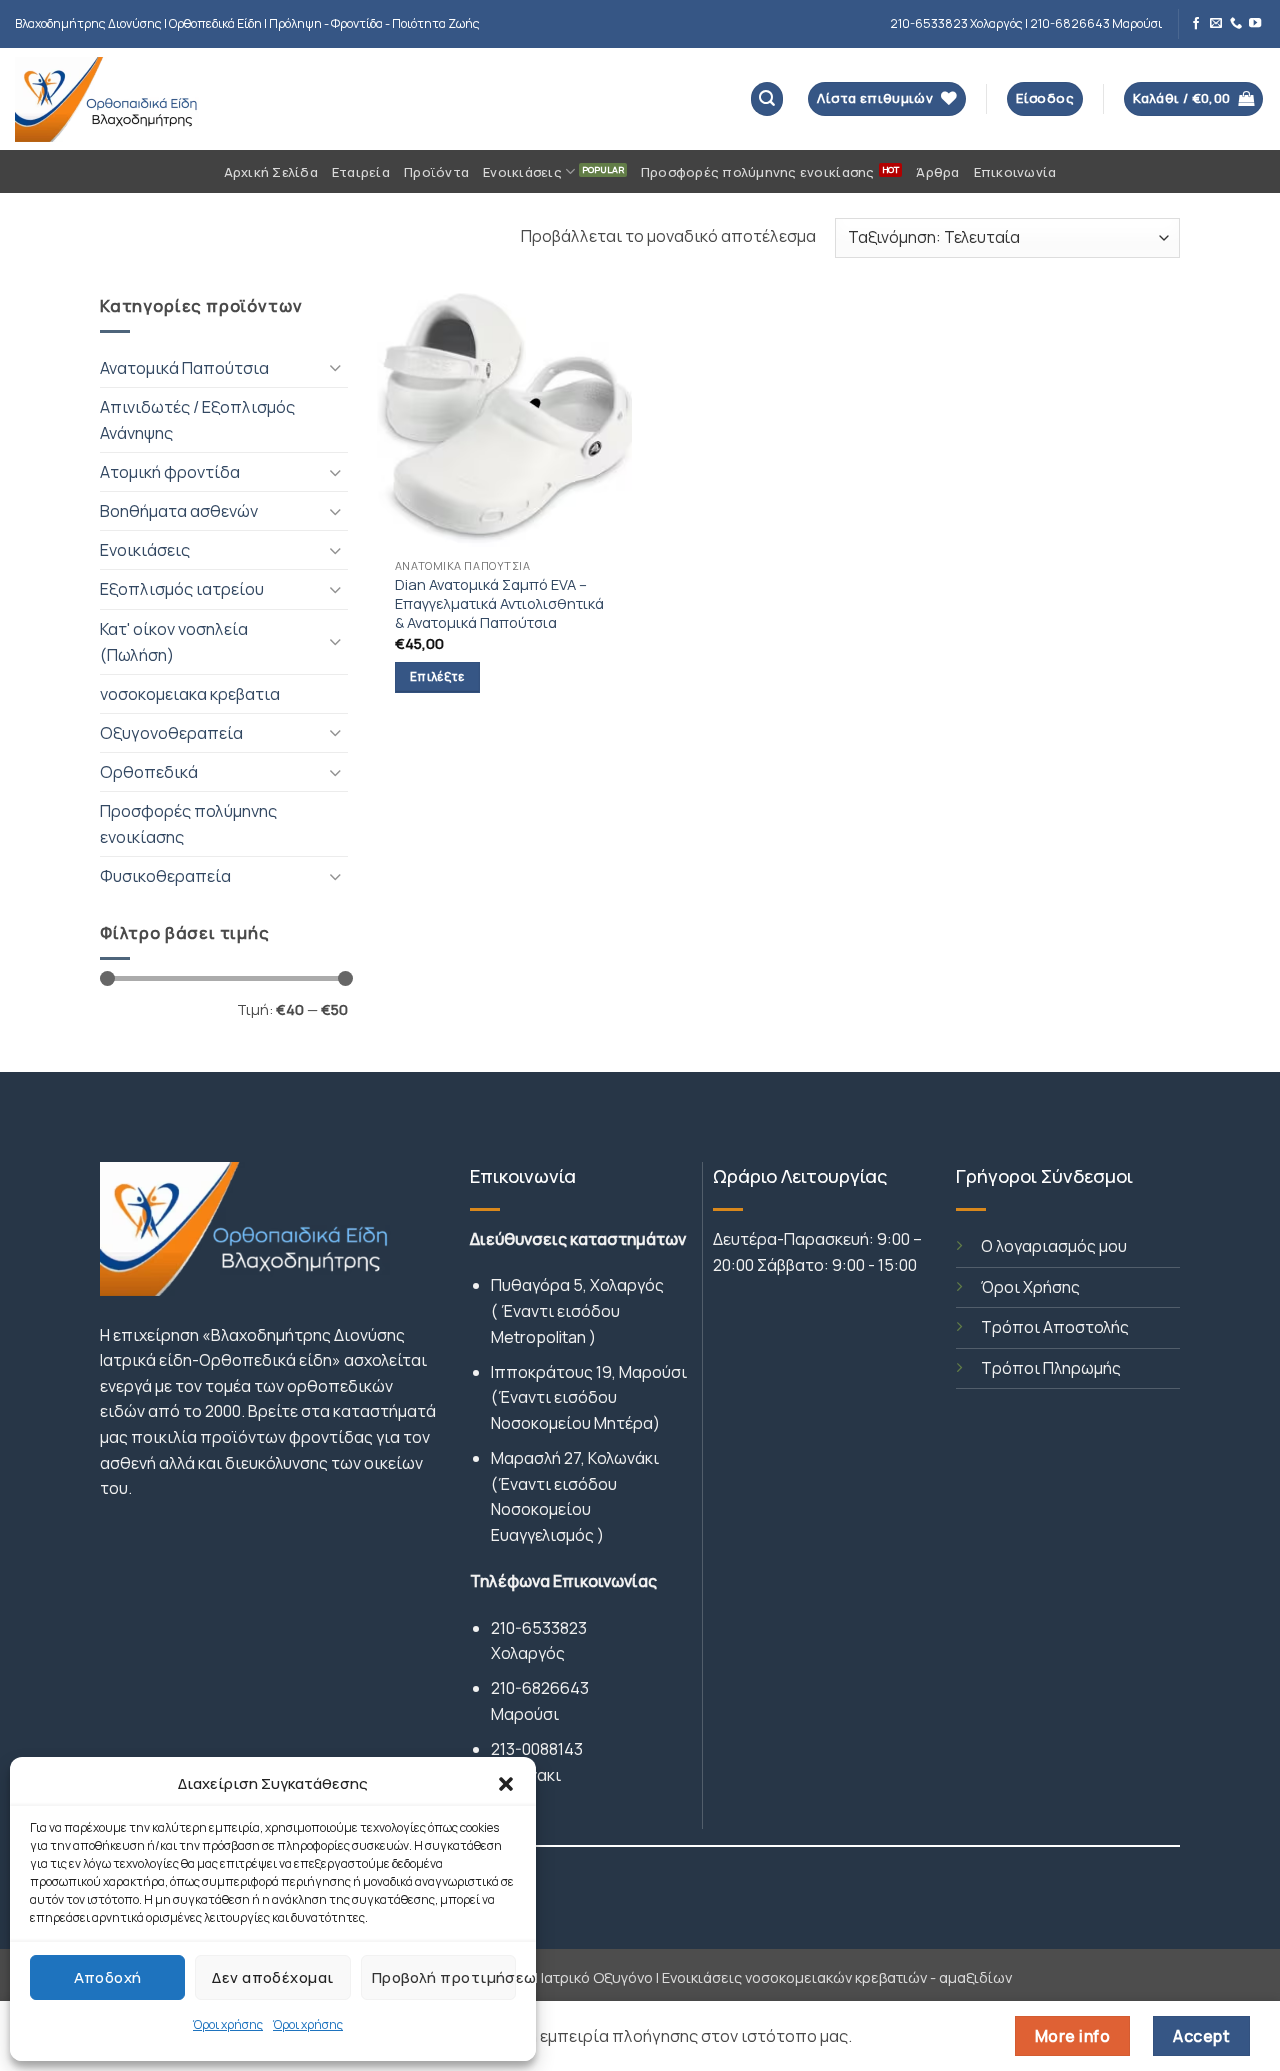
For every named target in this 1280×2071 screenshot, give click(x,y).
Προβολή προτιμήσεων (444, 1977)
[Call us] (1236, 24)
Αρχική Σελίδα (271, 172)
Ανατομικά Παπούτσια (184, 368)
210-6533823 (539, 1628)
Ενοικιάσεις (522, 172)
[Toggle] (336, 367)
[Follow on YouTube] (1255, 24)
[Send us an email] (1216, 24)
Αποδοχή (108, 1977)
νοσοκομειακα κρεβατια (190, 694)
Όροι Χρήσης (1030, 1287)
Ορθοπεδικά (149, 772)
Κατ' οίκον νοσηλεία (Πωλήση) (174, 642)
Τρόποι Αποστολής (1055, 1327)
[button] (506, 1784)
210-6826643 (540, 1688)
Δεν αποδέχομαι (272, 1977)
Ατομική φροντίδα (170, 472)
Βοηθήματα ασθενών (179, 511)
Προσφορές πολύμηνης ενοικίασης (758, 172)
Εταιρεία (361, 172)
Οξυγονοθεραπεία (171, 733)
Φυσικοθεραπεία (165, 876)
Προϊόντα (436, 172)
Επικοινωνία (1015, 172)
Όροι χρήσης (228, 2024)
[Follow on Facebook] (1196, 24)
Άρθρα (937, 172)
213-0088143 (537, 1749)
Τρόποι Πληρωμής (1051, 1368)
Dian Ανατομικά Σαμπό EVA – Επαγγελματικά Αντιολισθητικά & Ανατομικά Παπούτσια (499, 603)
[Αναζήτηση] (767, 98)
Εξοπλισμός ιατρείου (182, 589)
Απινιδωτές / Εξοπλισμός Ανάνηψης (197, 420)
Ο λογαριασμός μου (1054, 1246)
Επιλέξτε (437, 676)
